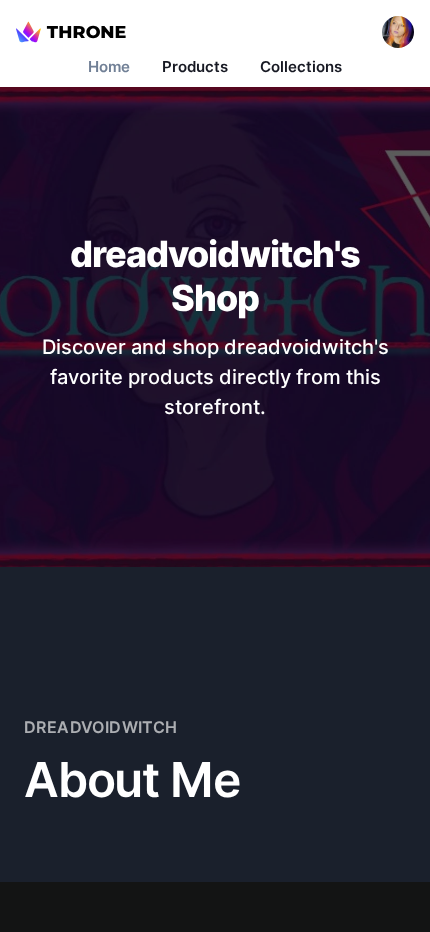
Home (109, 66)
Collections (301, 66)
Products (195, 66)
